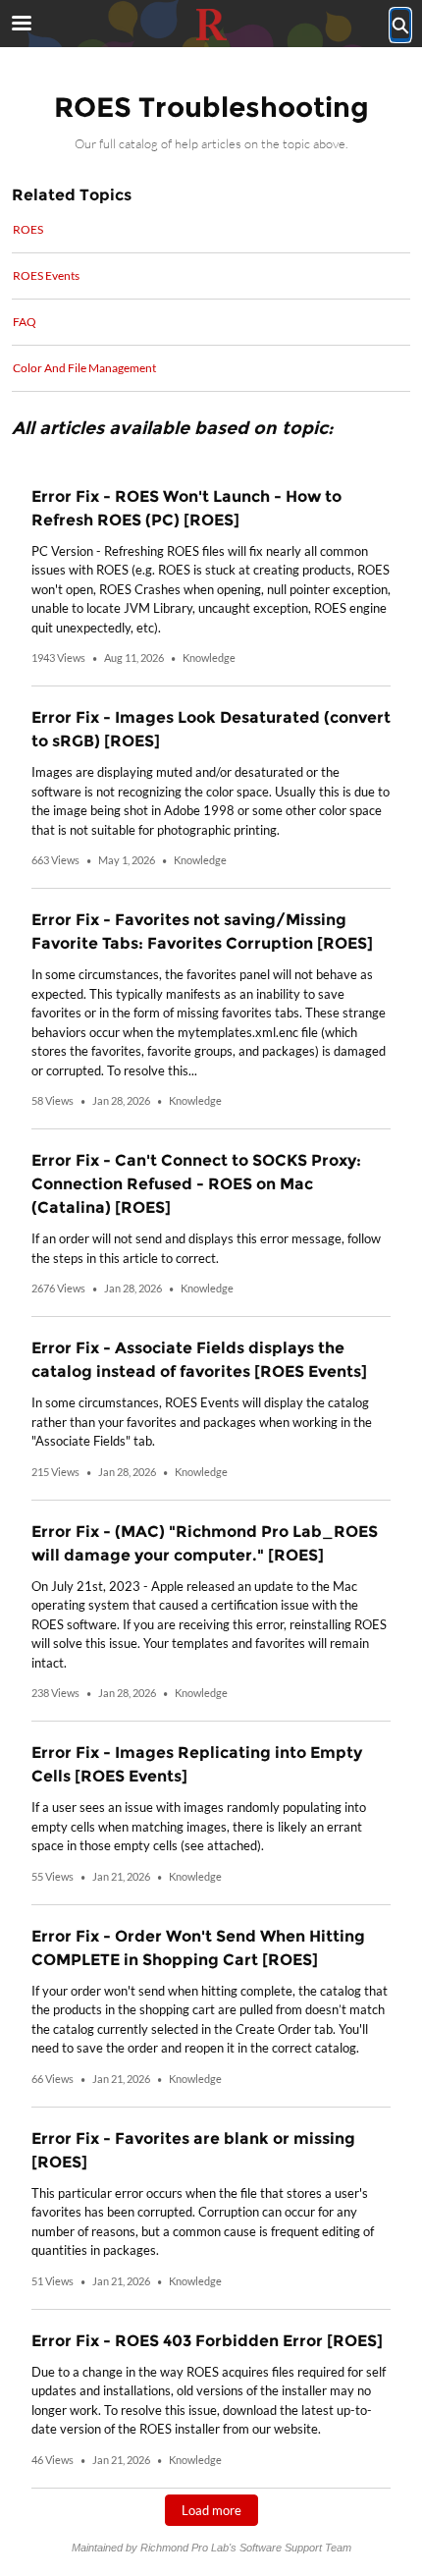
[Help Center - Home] (211, 25)
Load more (211, 2510)
